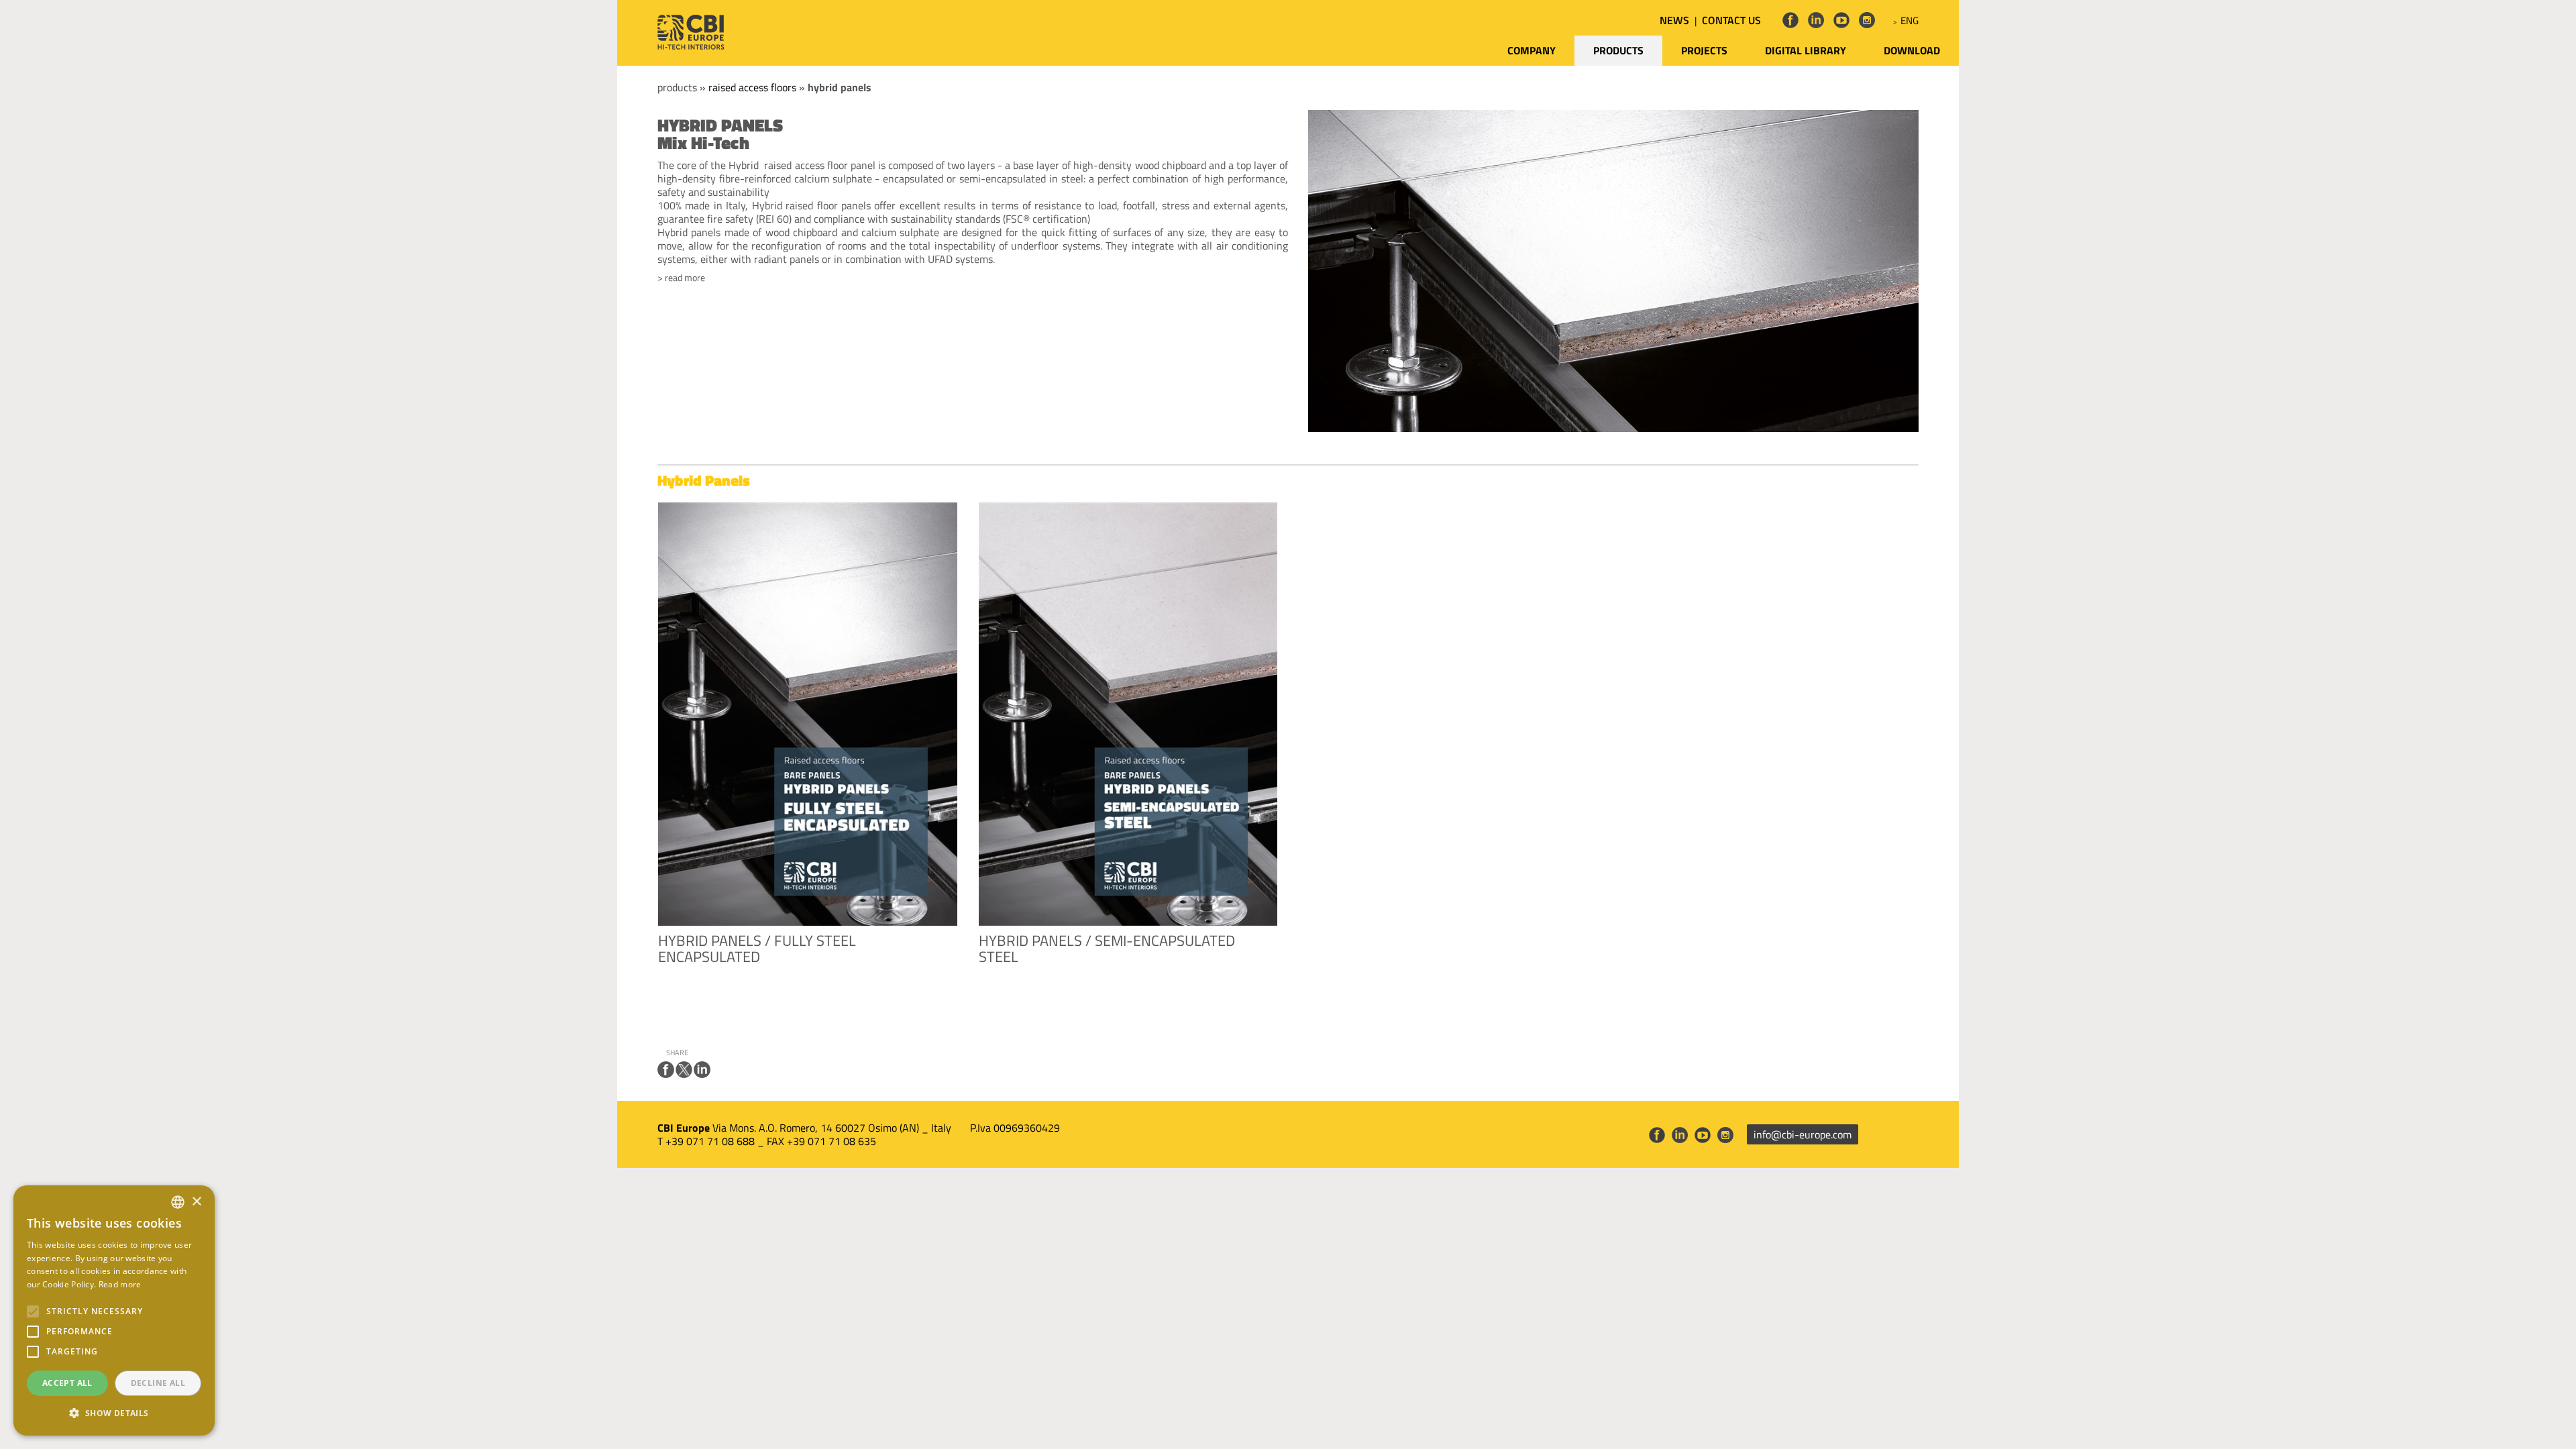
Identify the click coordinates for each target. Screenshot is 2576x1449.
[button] (114, 1413)
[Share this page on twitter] (684, 1070)
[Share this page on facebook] (666, 1070)
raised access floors (752, 87)
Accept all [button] (67, 1383)
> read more (681, 278)
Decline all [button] (158, 1383)
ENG (1910, 20)
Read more (120, 1284)
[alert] (114, 1310)
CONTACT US (1731, 20)
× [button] (196, 1202)
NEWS (1674, 20)
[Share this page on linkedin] (702, 1070)
